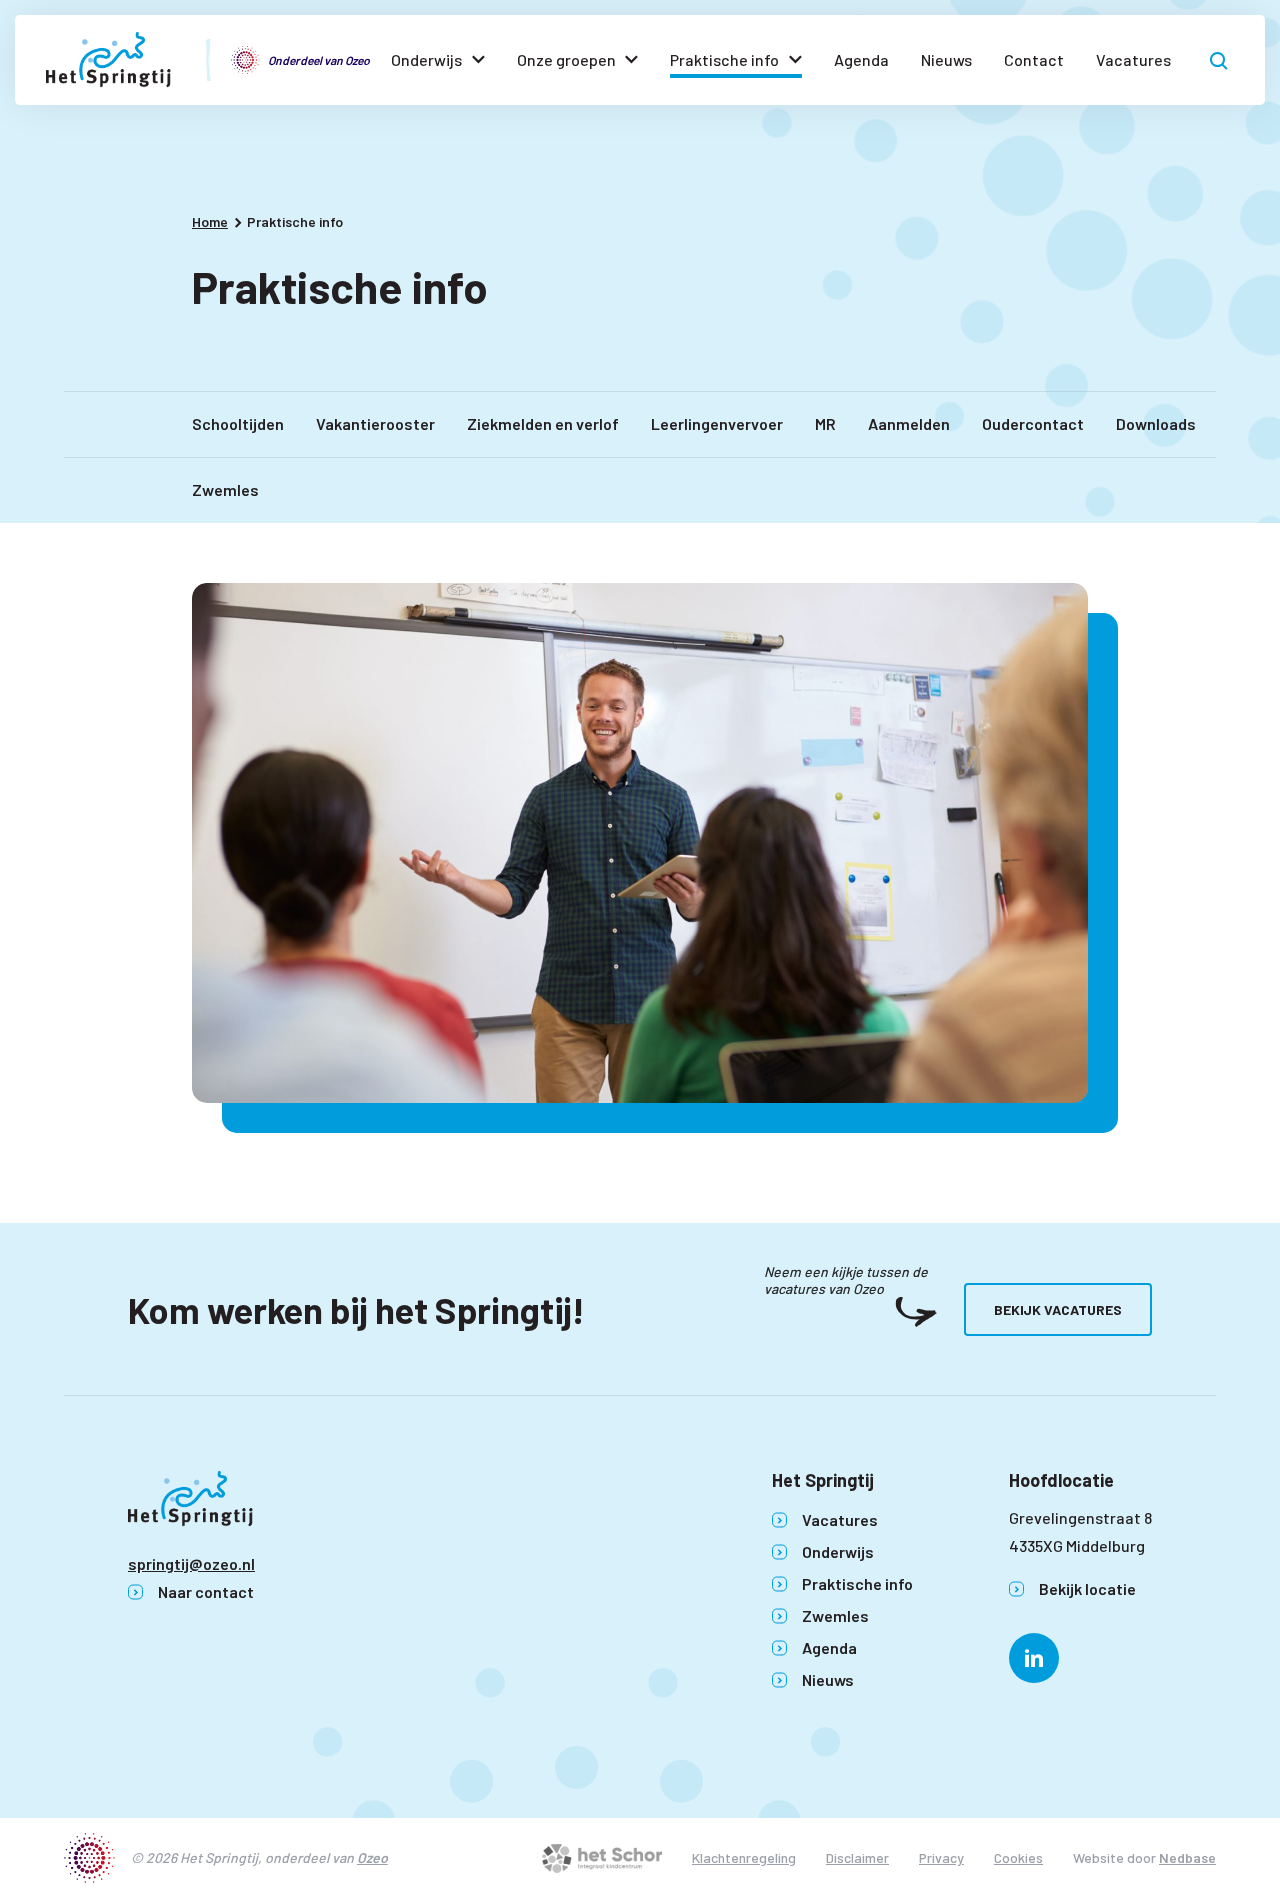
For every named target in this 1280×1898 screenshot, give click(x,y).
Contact (1034, 59)
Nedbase (1187, 1857)
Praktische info (724, 59)
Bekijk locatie (1087, 1588)
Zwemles (225, 489)
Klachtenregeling (744, 1857)
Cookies (1018, 1857)
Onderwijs (426, 59)
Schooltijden (238, 423)
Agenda (861, 59)
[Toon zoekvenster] (1219, 60)
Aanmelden (909, 423)
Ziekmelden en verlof (543, 423)
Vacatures (1133, 59)
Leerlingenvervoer (717, 423)
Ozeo (372, 1857)
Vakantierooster (375, 423)
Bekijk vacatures (1058, 1309)
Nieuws (946, 59)
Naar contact (206, 1591)
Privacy (941, 1857)
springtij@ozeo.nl (191, 1563)
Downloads (1156, 423)
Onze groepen (566, 59)
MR (825, 423)
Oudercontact (1033, 423)
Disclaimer (857, 1857)
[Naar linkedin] (1034, 1658)
